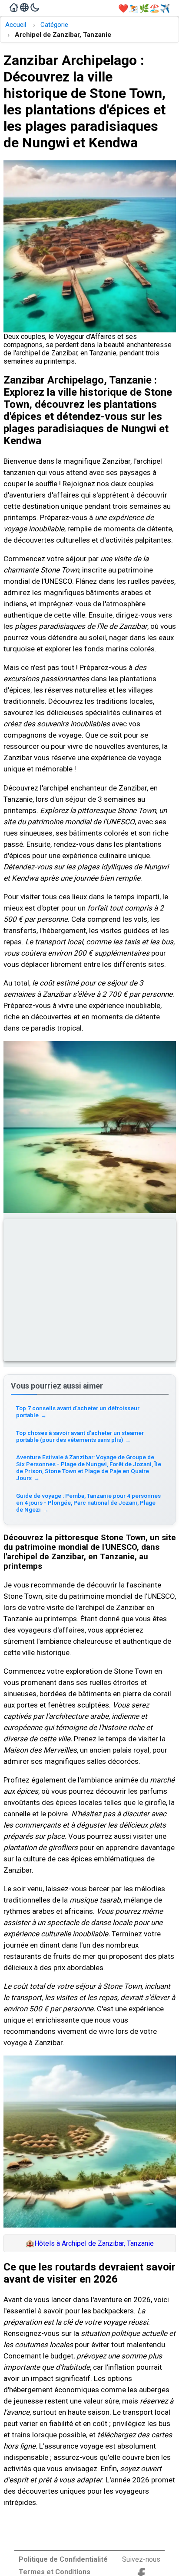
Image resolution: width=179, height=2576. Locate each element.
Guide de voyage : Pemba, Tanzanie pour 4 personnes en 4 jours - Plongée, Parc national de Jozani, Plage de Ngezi (88, 1503)
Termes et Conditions (55, 2572)
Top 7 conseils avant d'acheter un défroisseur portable (78, 1412)
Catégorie (54, 25)
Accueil (16, 25)
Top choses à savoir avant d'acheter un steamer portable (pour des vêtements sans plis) (80, 1436)
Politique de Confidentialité (63, 2559)
